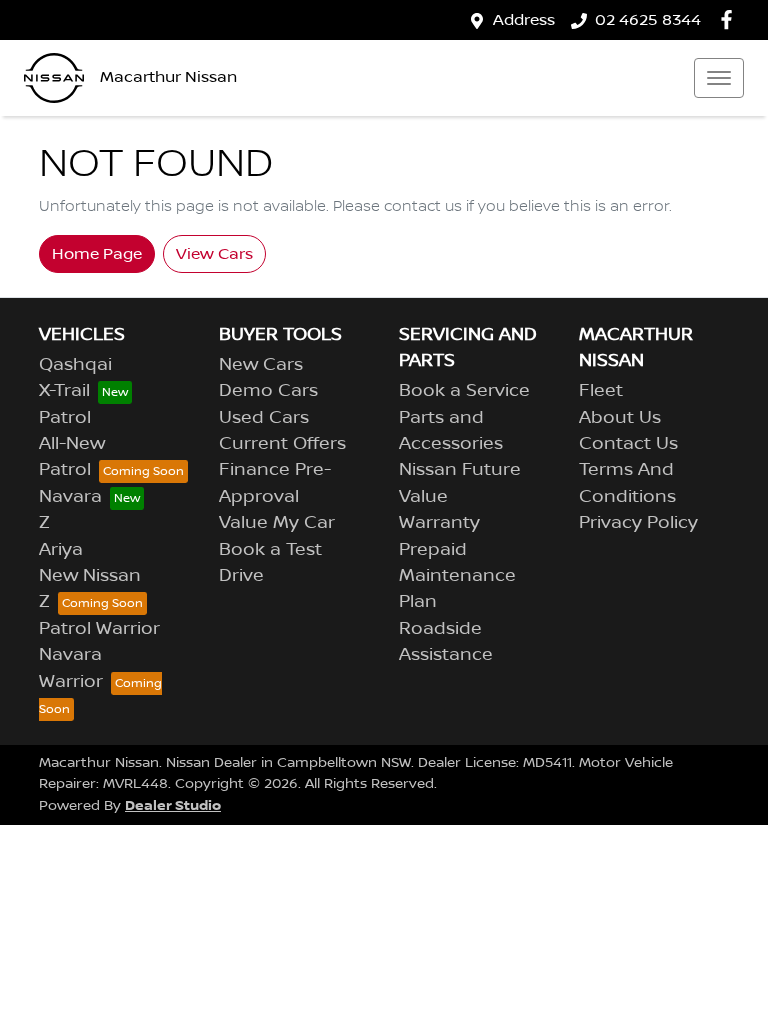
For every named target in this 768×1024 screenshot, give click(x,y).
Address (524, 20)
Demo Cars (268, 391)
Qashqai (75, 365)
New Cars (261, 365)
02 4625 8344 (648, 20)
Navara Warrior (71, 668)
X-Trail (64, 391)
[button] (719, 78)
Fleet (601, 391)
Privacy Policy (638, 523)
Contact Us (628, 444)
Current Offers (282, 444)
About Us (620, 418)
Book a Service (464, 391)
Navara (70, 497)
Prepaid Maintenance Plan (457, 576)
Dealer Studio (173, 805)
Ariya (61, 550)
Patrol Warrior (99, 629)
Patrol (65, 418)
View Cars (214, 254)
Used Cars (264, 418)
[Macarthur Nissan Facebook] (730, 19)
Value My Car (277, 523)
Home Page (97, 254)
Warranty (439, 523)
